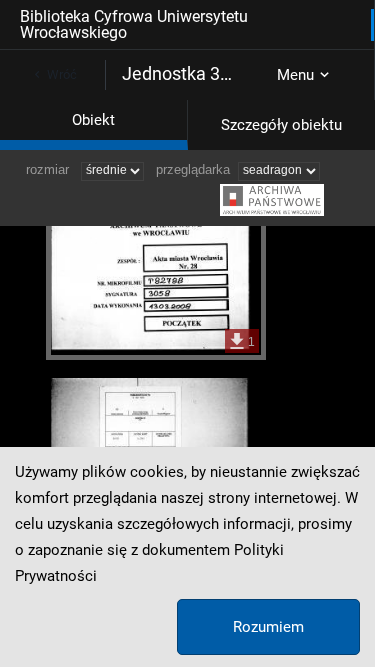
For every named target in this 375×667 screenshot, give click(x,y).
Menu (295, 75)
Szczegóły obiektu (281, 125)
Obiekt (93, 120)
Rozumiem (268, 627)
